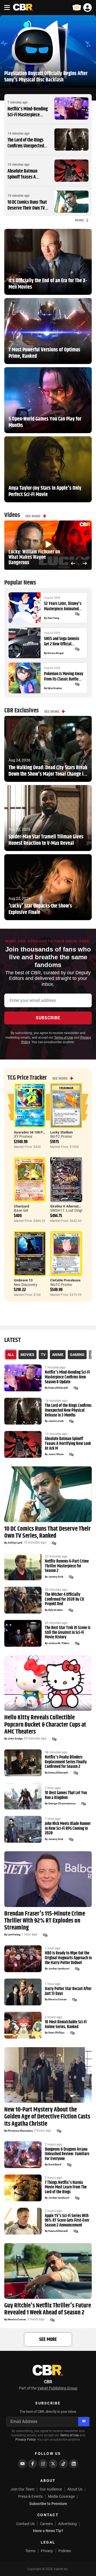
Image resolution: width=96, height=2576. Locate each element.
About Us (75, 2489)
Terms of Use (64, 1038)
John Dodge (15, 1739)
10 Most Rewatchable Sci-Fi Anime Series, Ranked (66, 2025)
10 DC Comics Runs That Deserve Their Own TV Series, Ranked (27, 208)
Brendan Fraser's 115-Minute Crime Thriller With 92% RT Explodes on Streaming (45, 1921)
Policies (65, 2551)
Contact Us (25, 2524)
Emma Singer (56, 653)
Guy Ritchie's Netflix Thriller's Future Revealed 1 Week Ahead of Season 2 (48, 2309)
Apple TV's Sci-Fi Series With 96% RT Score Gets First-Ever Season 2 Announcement (67, 2221)
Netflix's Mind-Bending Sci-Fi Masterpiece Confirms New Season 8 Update (28, 118)
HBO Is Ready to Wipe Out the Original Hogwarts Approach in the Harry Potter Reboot (68, 1958)
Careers (46, 2524)
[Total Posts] (77, 614)
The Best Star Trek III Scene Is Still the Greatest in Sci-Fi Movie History (68, 1633)
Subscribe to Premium (48, 2504)
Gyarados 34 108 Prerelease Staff (40, 1132)
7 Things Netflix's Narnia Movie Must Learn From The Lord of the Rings (66, 2187)
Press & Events (30, 2496)
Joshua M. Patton (59, 1643)
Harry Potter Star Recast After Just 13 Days (68, 1991)
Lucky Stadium (61, 1132)
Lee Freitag (14, 1935)
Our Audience (51, 2489)
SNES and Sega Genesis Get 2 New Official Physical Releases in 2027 (64, 641)
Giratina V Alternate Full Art (71, 1206)
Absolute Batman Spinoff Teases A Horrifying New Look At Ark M (28, 180)
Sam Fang (53, 618)
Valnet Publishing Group (57, 2388)
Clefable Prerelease (65, 1280)
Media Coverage (61, 2496)
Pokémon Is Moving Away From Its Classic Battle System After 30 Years (64, 676)
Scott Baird (55, 2165)
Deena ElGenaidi (58, 1388)
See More (33, 516)
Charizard (21, 1206)
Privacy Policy (25, 2440)
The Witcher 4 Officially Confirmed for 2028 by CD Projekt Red (64, 1599)
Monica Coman (57, 1999)
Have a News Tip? (48, 2531)
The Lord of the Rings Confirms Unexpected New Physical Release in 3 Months (28, 149)
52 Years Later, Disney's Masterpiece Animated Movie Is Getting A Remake (63, 606)
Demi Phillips (56, 2033)
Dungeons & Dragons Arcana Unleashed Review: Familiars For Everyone (67, 2154)
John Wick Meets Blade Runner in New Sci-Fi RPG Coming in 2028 (68, 1829)
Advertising (67, 2524)
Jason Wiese (56, 1454)
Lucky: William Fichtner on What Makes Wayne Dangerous (34, 557)
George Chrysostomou (62, 1804)
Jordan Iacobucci (59, 1969)
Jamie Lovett (56, 1421)
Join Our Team (22, 2489)
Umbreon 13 (23, 1280)
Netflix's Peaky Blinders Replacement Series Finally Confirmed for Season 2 (66, 1762)
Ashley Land (15, 1543)
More (79, 220)
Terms (30, 2551)
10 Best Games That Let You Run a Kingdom (66, 1795)
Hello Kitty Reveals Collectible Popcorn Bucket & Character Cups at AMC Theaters (45, 1725)
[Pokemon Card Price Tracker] (77, 8)
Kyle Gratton (55, 688)
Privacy (47, 2551)
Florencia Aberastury (20, 2131)
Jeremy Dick (56, 1577)
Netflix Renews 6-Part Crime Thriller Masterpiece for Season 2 (67, 1566)
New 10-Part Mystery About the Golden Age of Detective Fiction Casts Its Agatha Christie (47, 2117)
